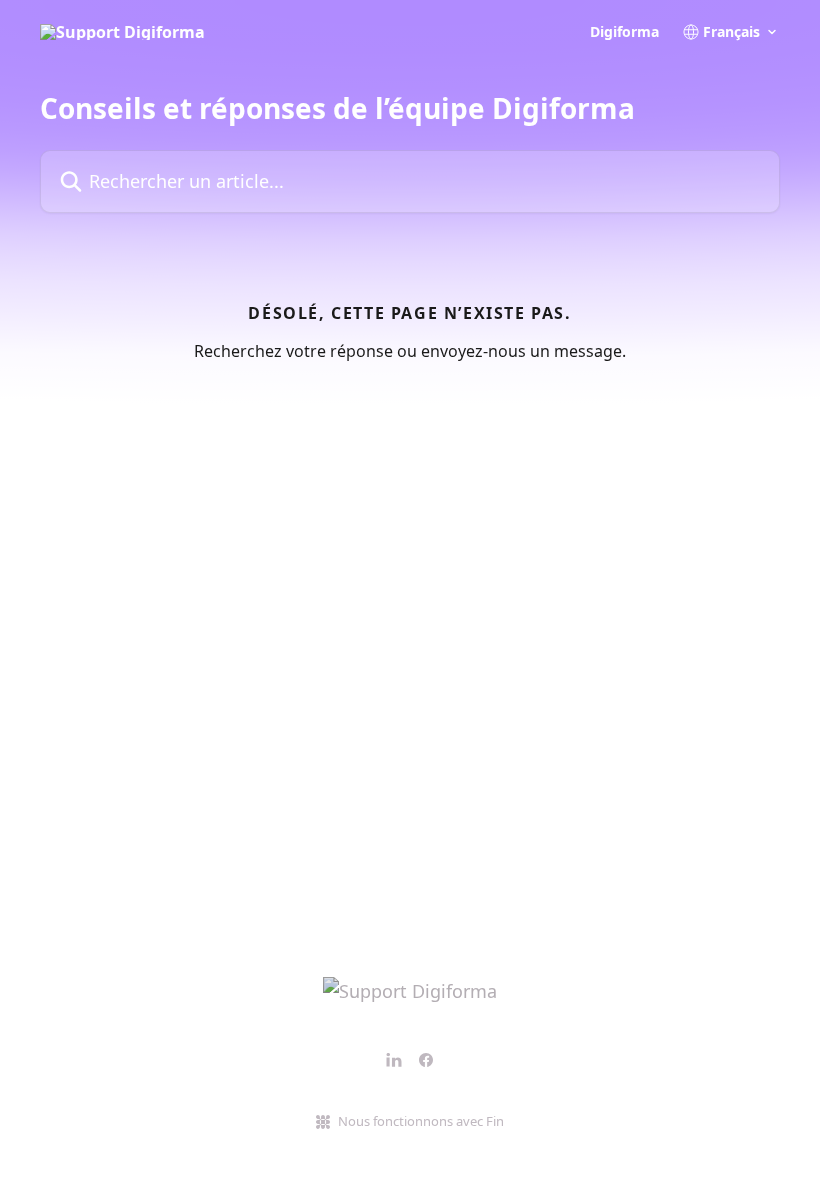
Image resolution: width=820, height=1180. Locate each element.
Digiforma (624, 32)
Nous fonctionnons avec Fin (421, 1121)
